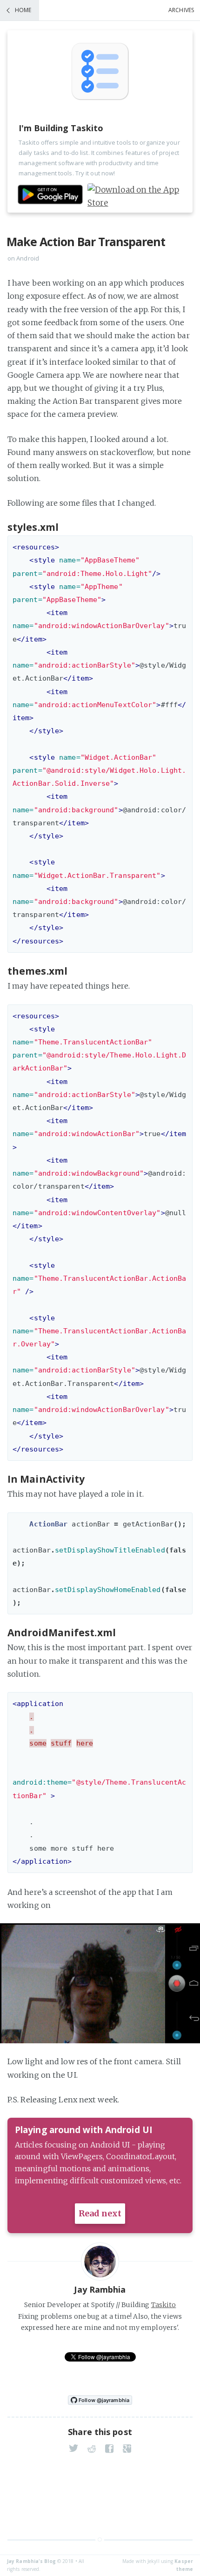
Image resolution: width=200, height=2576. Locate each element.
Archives (181, 10)
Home (23, 10)
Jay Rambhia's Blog (31, 2561)
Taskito (164, 2305)
